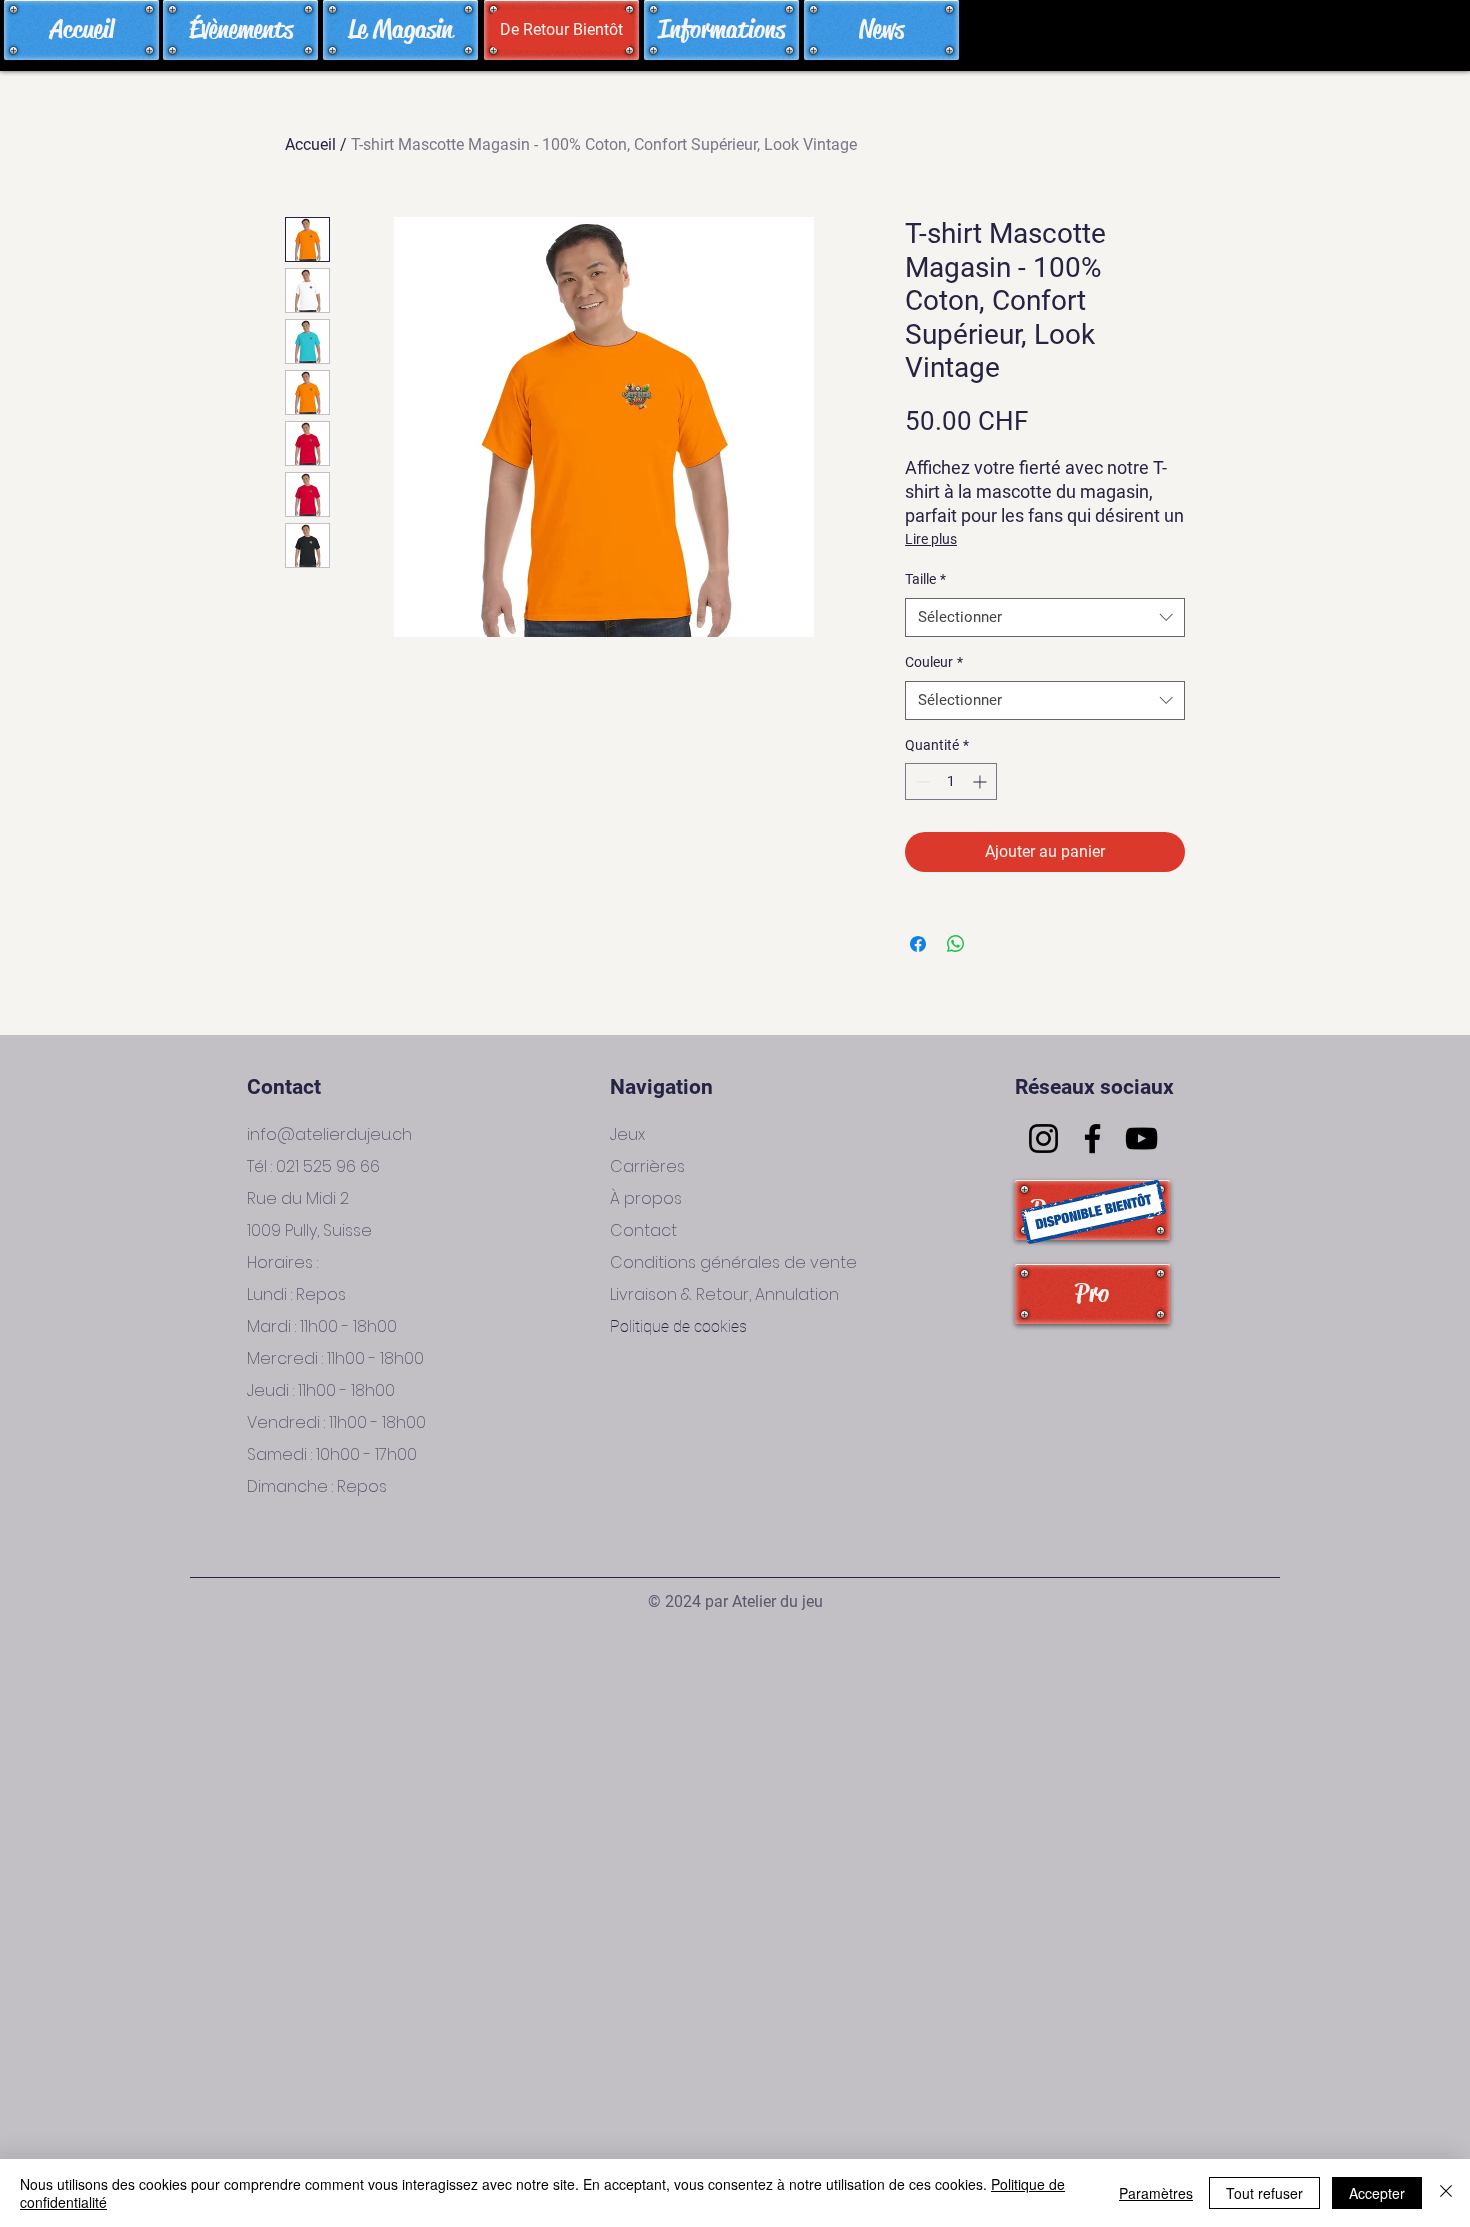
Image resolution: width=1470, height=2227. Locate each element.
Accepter (1377, 2193)
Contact (643, 1230)
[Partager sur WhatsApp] (956, 944)
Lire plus (931, 539)
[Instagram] (1043, 1138)
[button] (561, 30)
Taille (925, 579)
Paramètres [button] (1156, 2193)
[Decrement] (920, 781)
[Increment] (981, 781)
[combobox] (1045, 617)
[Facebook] (1092, 1138)
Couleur (934, 662)
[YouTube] (1141, 1138)
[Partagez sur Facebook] (918, 944)
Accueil (310, 144)
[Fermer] (1446, 2193)
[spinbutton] (951, 781)
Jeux (627, 1134)
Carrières (647, 1166)
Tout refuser (1264, 2193)
